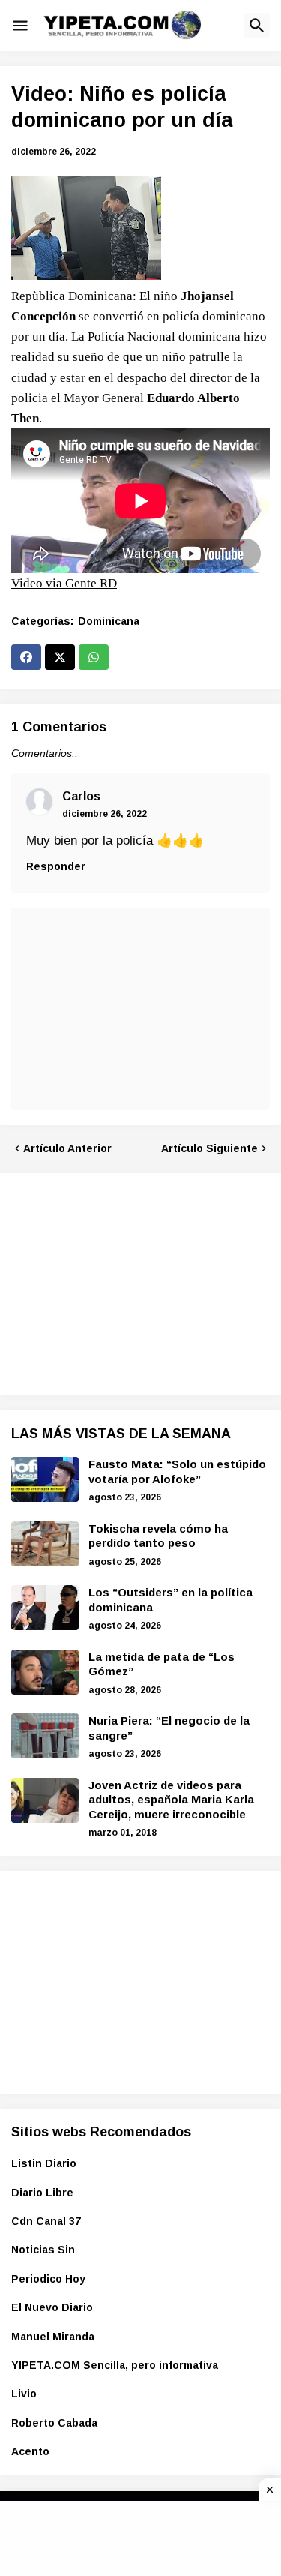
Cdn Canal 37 (46, 2221)
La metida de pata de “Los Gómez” (161, 1664)
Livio (24, 2394)
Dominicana (109, 621)
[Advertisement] (124, 1282)
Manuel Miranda (53, 2337)
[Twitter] (60, 657)
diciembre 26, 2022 (105, 814)
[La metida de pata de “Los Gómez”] (45, 1672)
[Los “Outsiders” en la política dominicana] (45, 1608)
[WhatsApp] (94, 657)
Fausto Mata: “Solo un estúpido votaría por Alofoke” (177, 1471)
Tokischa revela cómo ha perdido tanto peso (158, 1536)
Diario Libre (42, 2193)
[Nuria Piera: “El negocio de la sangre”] (45, 1736)
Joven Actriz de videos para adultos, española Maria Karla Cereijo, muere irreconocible (171, 1800)
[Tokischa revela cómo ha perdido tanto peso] (45, 1544)
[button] (20, 26)
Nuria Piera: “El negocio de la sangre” (169, 1728)
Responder (56, 866)
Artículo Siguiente (209, 1148)
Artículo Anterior (67, 1148)
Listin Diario (44, 2163)
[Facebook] (26, 657)
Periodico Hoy (48, 2279)
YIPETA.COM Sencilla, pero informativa (115, 2365)
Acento (30, 2451)
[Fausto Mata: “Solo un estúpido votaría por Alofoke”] (45, 1479)
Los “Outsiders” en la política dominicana (170, 1600)
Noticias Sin (43, 2250)
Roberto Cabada (54, 2423)
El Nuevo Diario (52, 2307)
